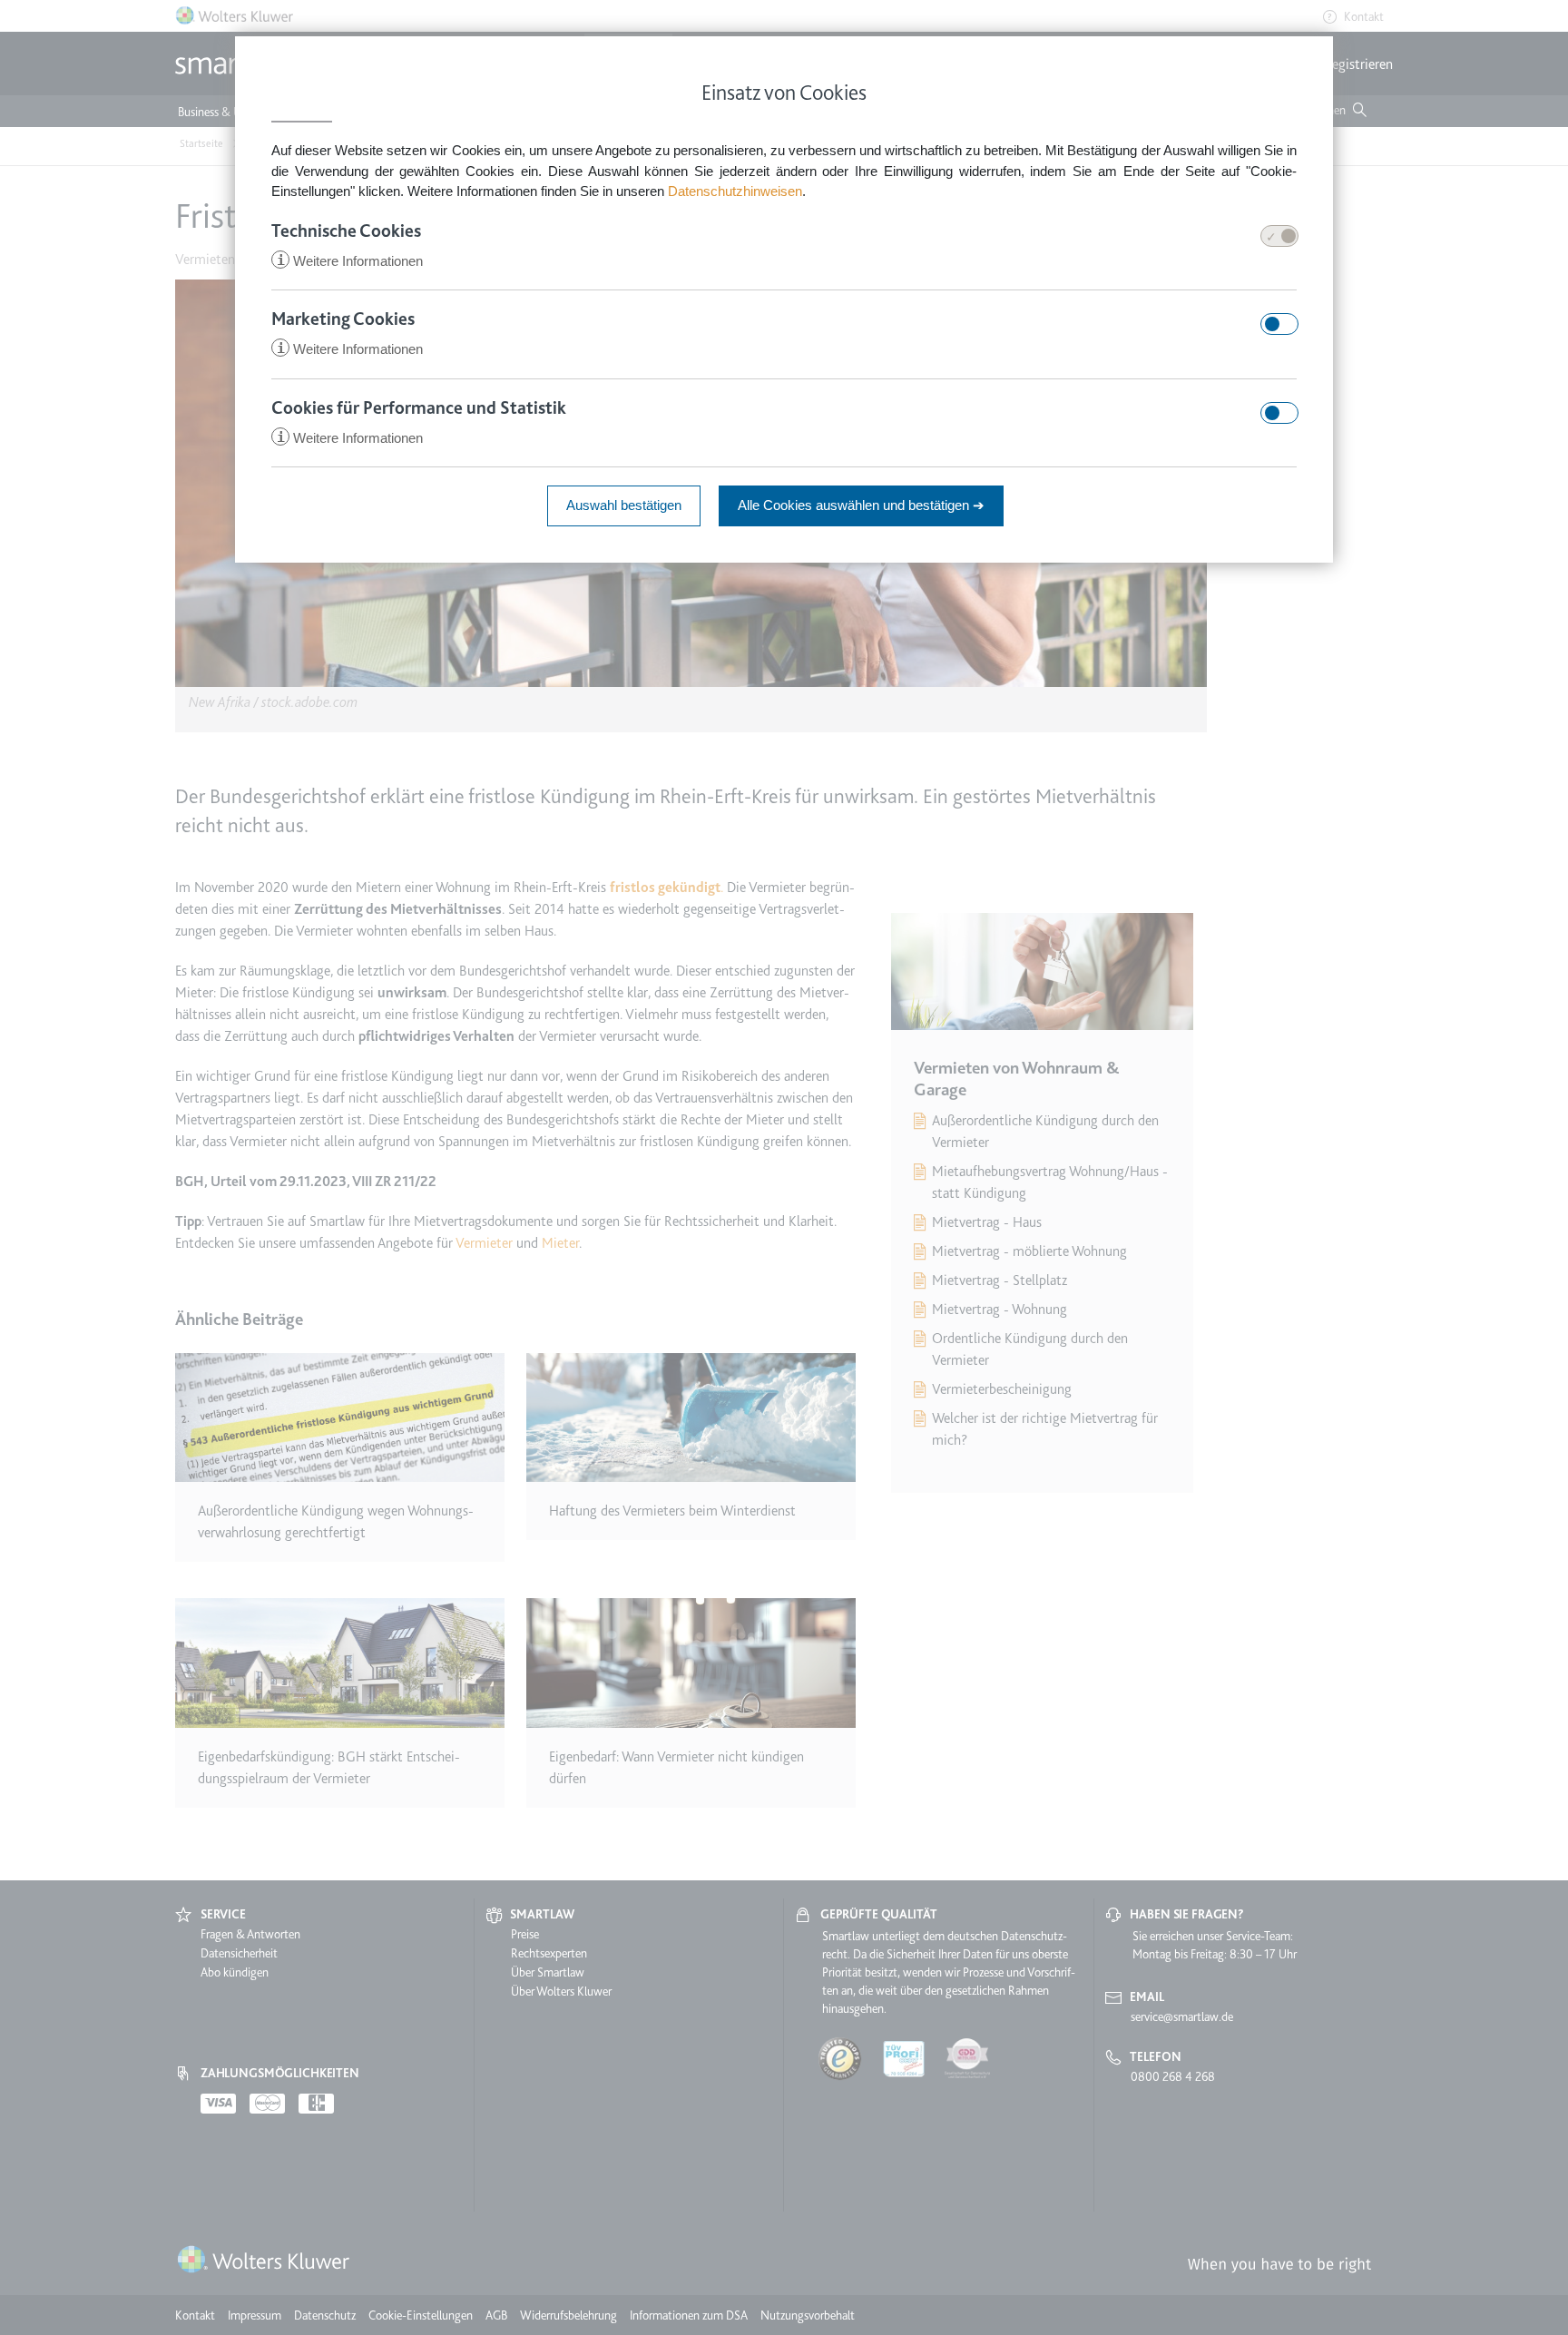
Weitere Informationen (350, 261)
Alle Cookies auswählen (861, 505)
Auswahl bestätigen (624, 505)
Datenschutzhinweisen (735, 191)
